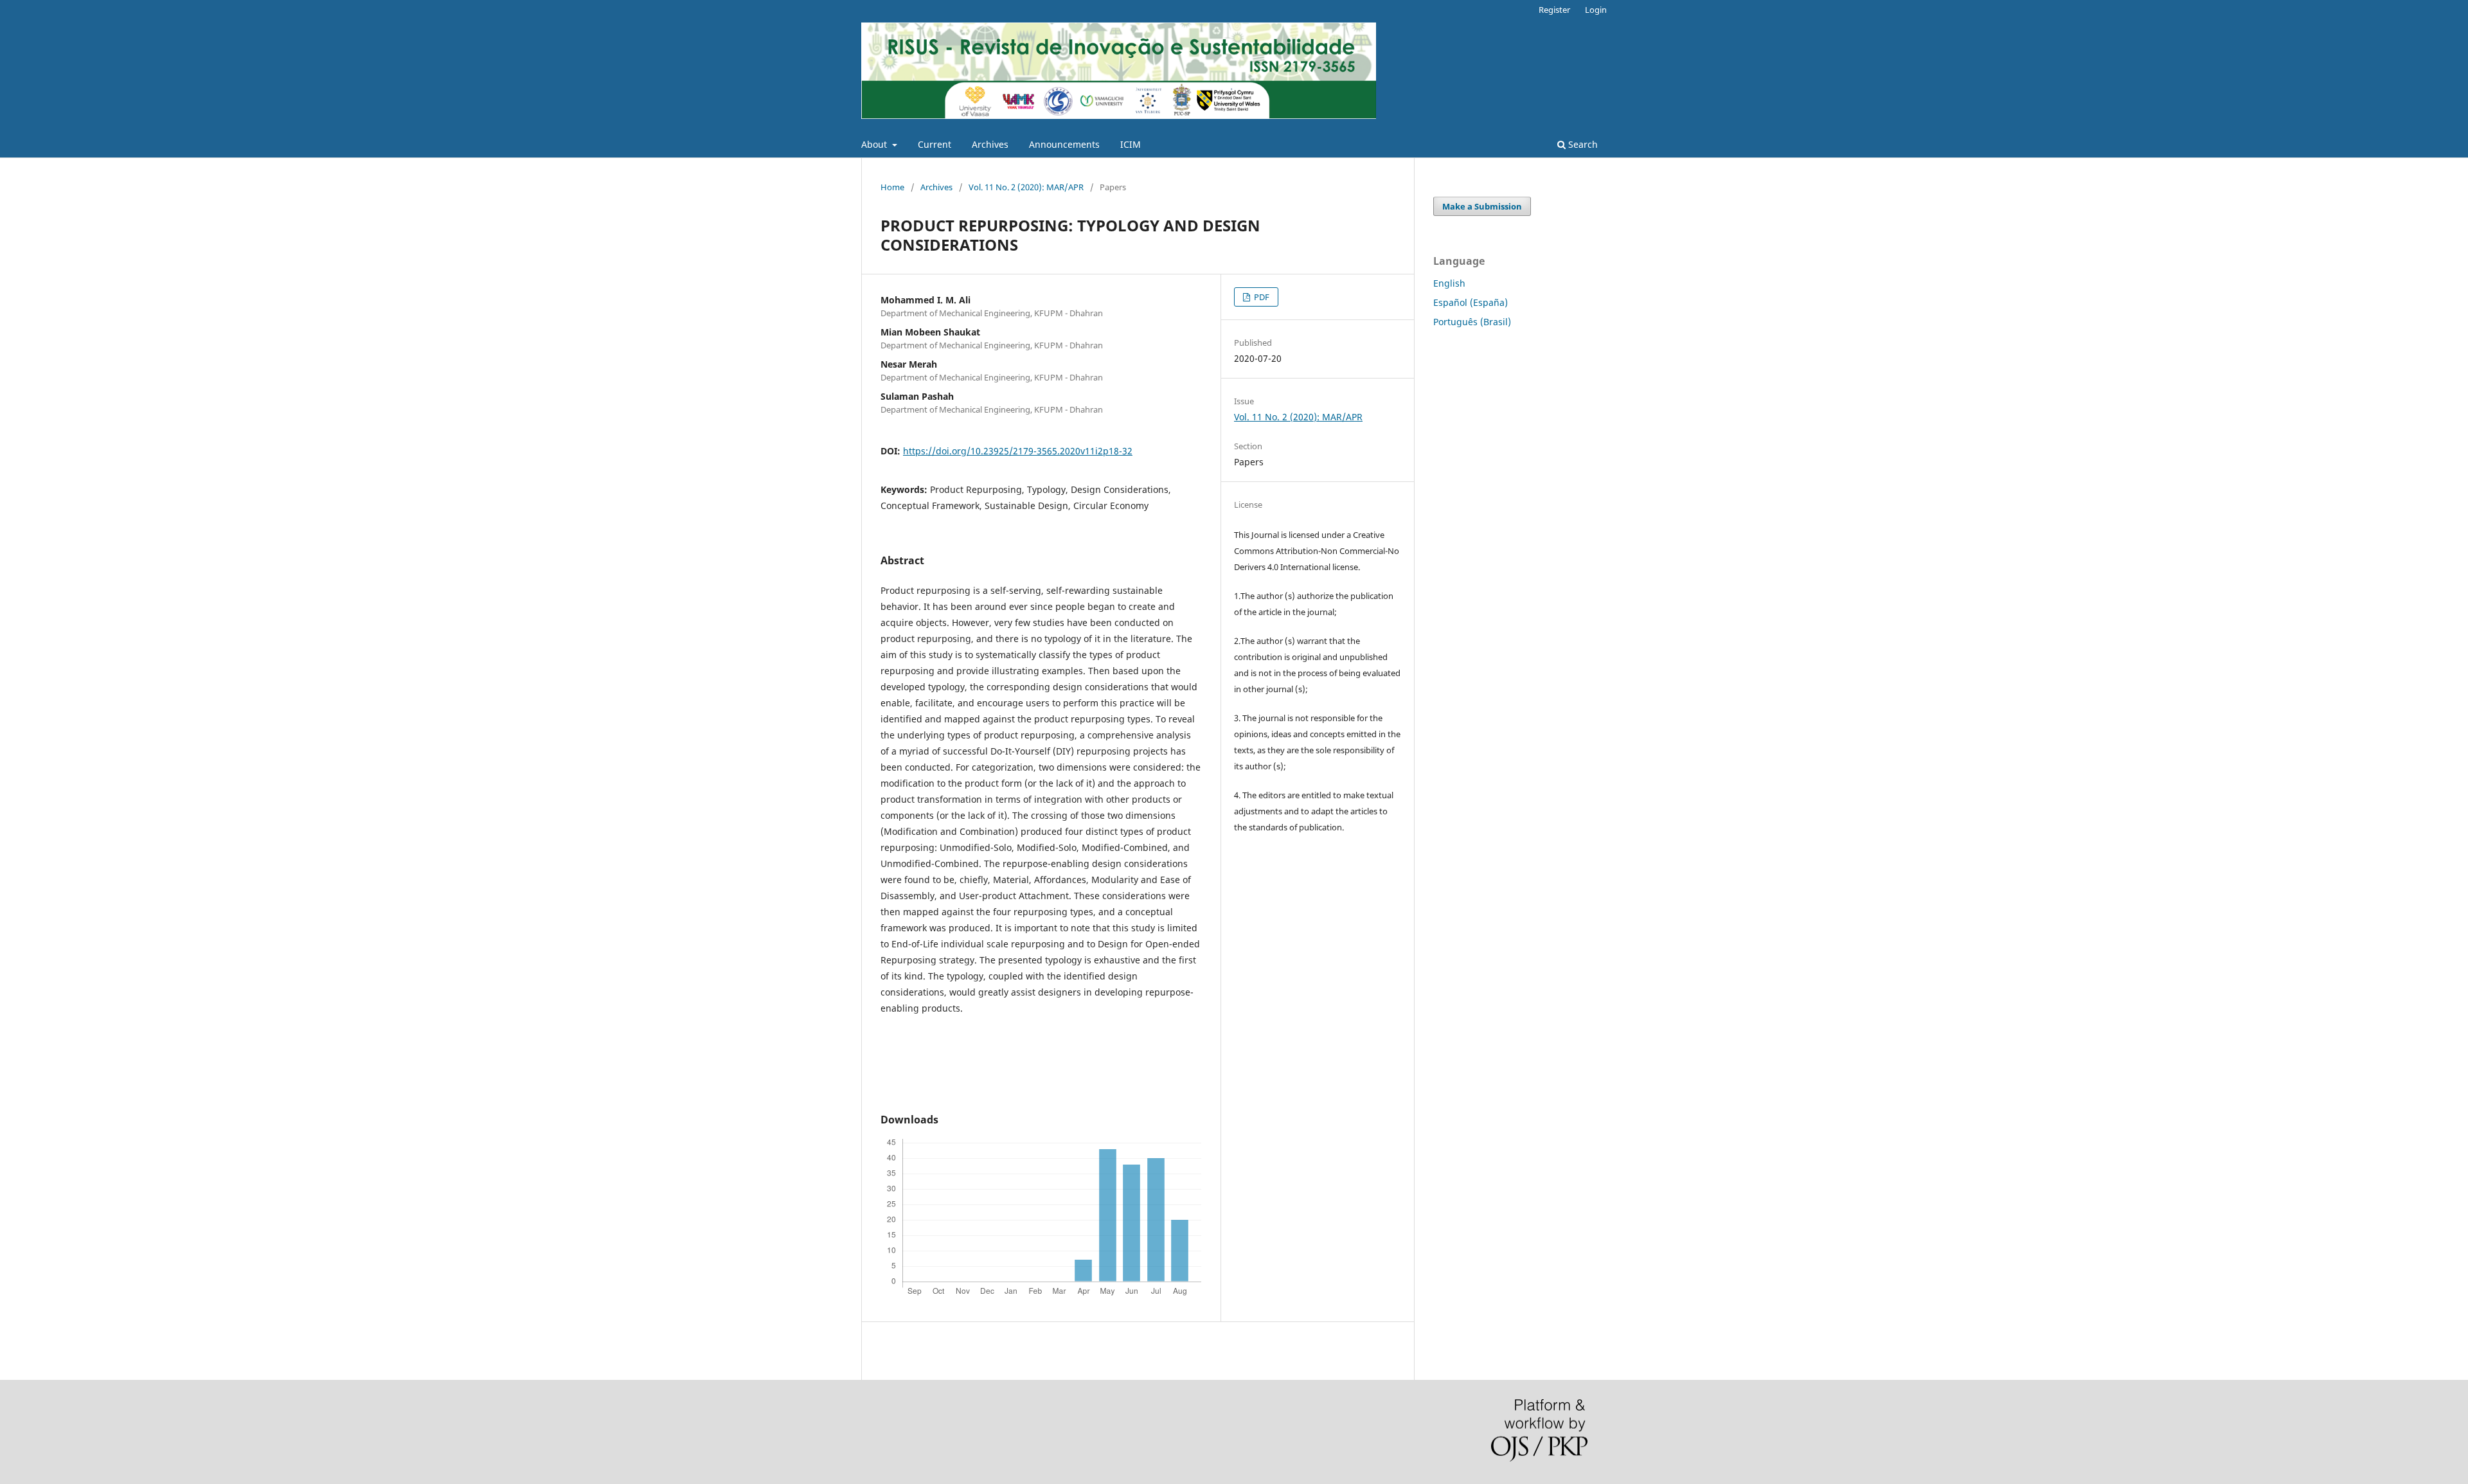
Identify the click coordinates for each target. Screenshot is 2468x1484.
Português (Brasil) (1472, 322)
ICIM (1131, 144)
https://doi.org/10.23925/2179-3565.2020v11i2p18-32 (1018, 451)
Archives (990, 144)
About (875, 144)
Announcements (1064, 144)
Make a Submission (1482, 206)
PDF (1261, 297)
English (1449, 283)
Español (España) (1471, 302)
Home (892, 187)
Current (934, 144)
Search (1582, 144)
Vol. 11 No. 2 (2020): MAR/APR (1026, 187)
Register (1554, 10)
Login (1596, 10)
